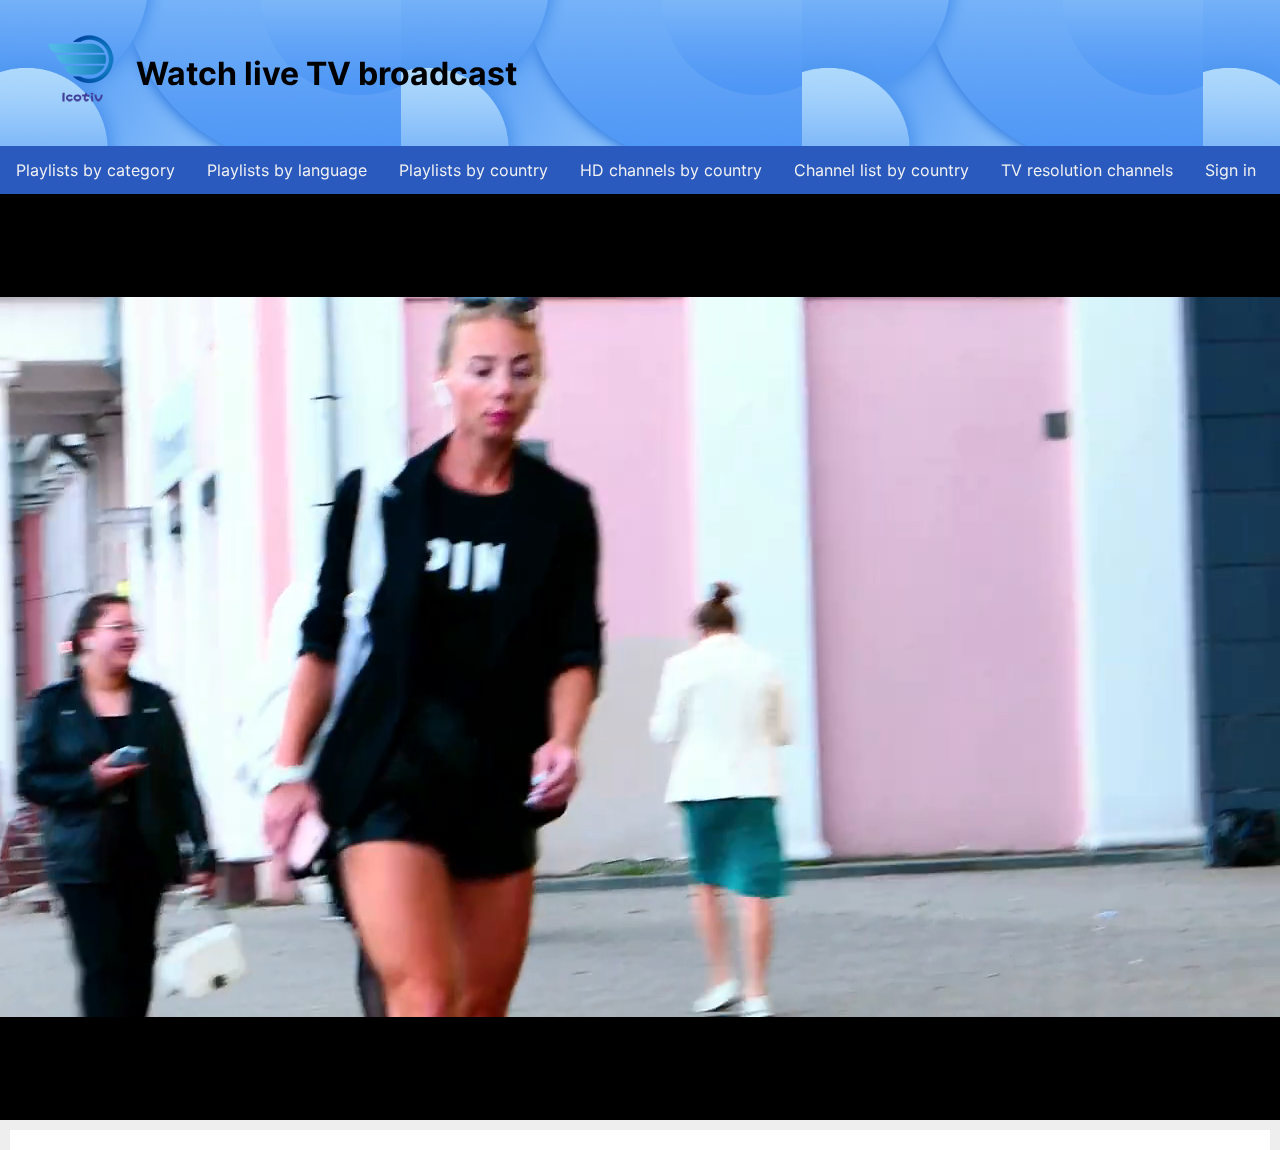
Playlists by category (95, 170)
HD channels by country (671, 170)
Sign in (1230, 170)
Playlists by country (473, 170)
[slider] (635, 1105)
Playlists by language (287, 170)
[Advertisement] (885, 73)
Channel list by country (881, 170)
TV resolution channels (1087, 170)
